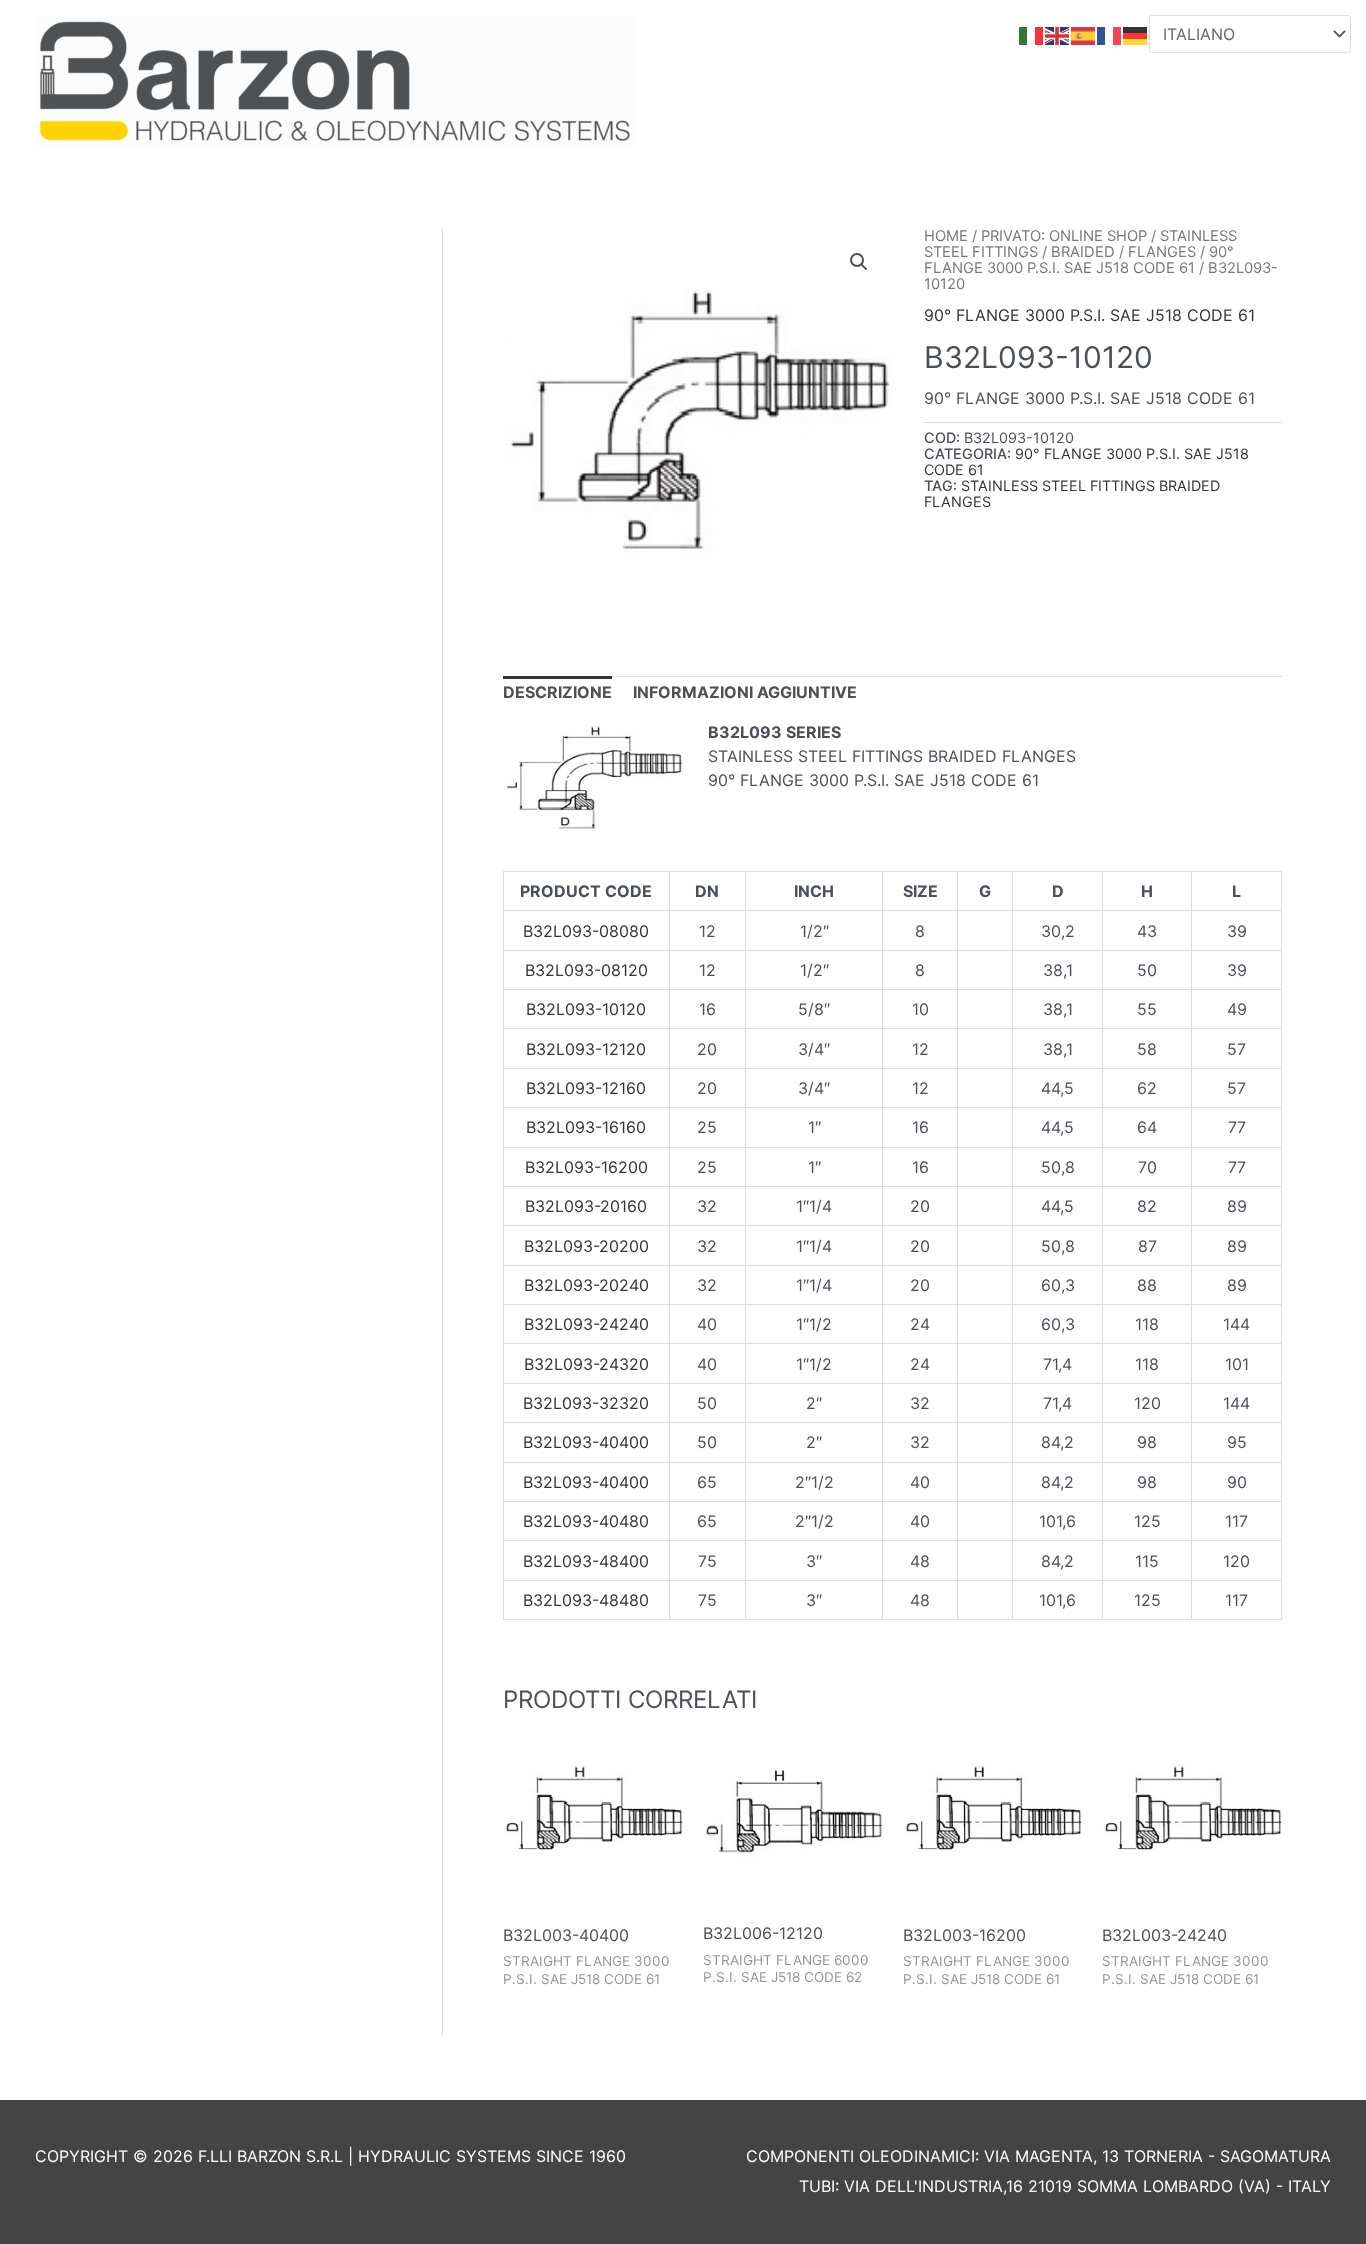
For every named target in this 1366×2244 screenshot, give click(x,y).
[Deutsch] (1136, 34)
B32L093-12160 (586, 1088)
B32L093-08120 (586, 970)
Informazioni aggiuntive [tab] (745, 692)
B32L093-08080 (586, 931)
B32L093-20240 (586, 1285)
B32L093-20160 (586, 1206)
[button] (859, 262)
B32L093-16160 (586, 1127)
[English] (1058, 34)
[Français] (1110, 34)
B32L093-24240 (586, 1324)
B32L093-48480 (586, 1600)
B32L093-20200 (586, 1246)
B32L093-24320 (586, 1364)
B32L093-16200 (586, 1167)
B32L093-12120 (586, 1049)
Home (946, 236)
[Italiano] (1032, 34)
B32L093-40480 (586, 1521)
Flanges (1162, 252)
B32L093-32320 (586, 1403)
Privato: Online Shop (1064, 236)
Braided (1083, 252)
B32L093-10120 (586, 1009)
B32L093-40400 (586, 1442)
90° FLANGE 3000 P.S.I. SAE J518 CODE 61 (1079, 260)
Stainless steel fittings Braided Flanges (1072, 493)
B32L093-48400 (586, 1561)
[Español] (1084, 34)
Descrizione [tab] (557, 692)
